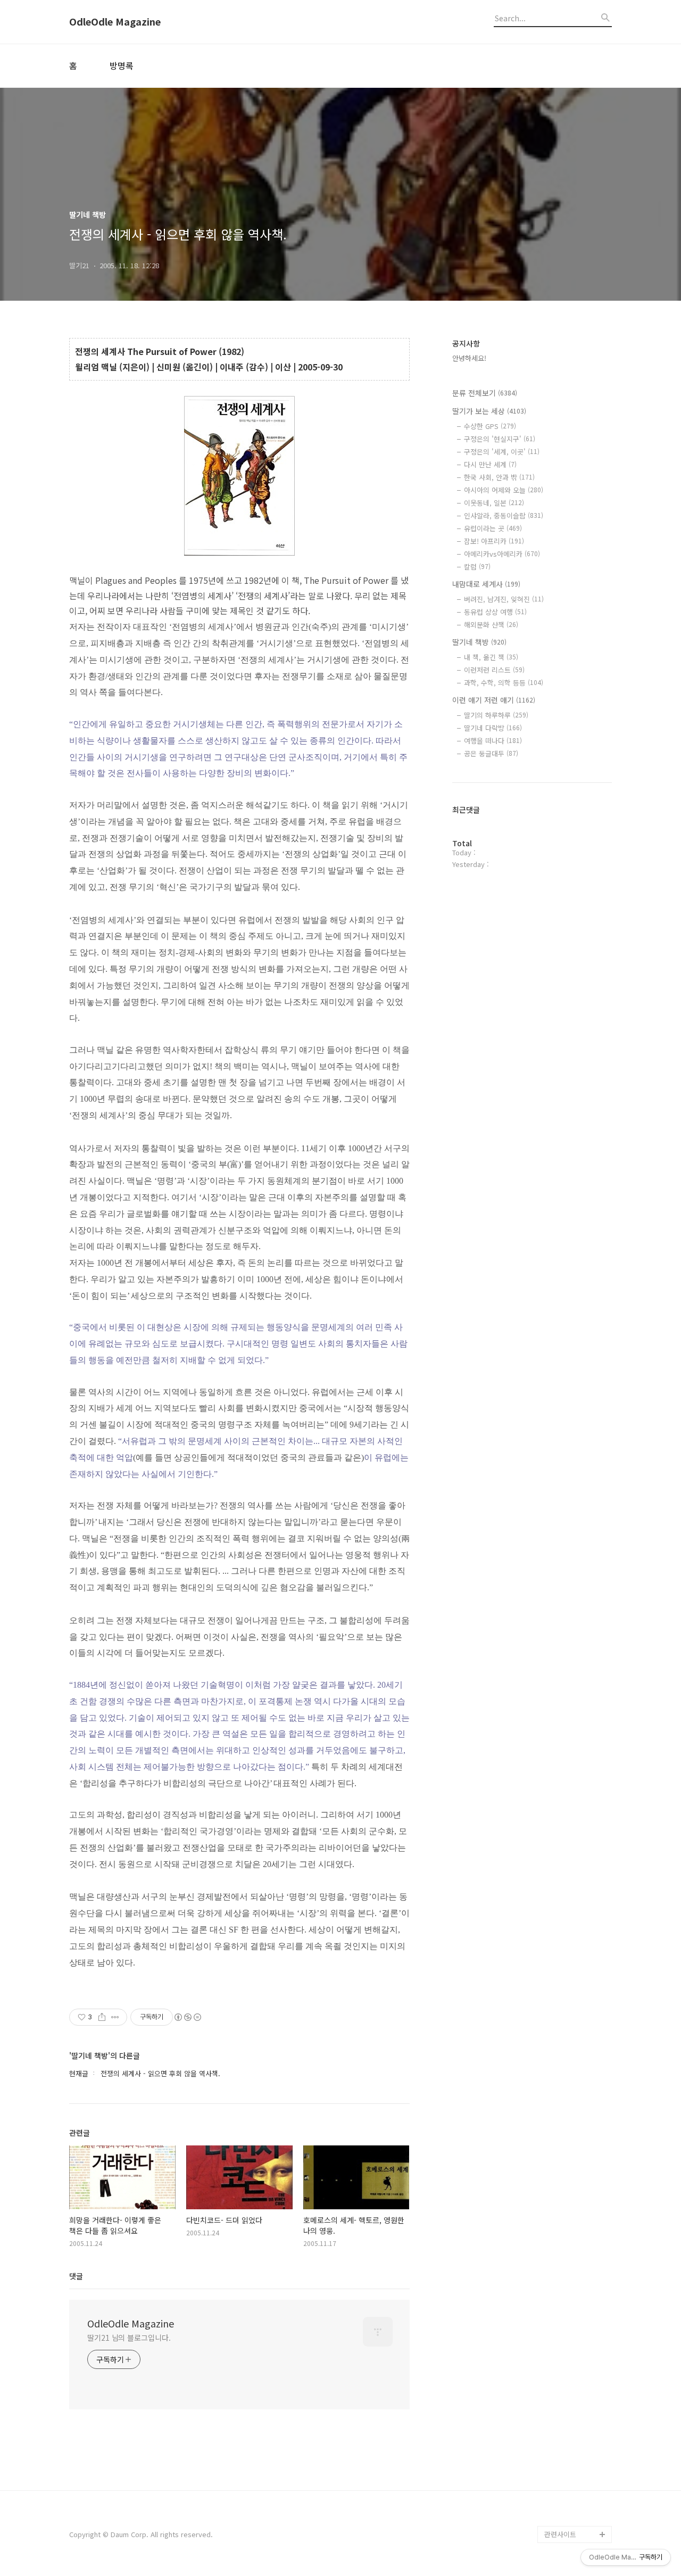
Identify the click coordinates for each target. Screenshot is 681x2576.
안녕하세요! (469, 358)
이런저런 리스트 (494, 670)
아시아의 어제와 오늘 (504, 490)
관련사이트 (560, 2534)
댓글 (76, 2276)
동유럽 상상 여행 (495, 612)
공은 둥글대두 (491, 753)
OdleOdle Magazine (115, 22)
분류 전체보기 (485, 393)
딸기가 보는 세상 (489, 411)
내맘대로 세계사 (486, 584)
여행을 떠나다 (493, 741)
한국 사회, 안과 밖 (499, 477)
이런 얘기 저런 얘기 (494, 700)
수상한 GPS (490, 426)
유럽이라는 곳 (493, 528)
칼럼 (477, 567)
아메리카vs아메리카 (502, 554)
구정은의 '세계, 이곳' (502, 452)
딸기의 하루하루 (496, 715)
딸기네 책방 (479, 642)
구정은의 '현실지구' (500, 439)
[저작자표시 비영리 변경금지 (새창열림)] (187, 2017)
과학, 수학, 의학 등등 (504, 683)
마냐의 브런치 (565, 2500)
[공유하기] (102, 2017)
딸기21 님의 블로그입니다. (129, 2338)
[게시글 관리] (115, 2017)
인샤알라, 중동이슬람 (504, 515)
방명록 (122, 65)
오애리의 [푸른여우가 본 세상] (576, 2475)
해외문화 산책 (491, 625)
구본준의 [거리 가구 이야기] (578, 2441)
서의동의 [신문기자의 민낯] (576, 2406)
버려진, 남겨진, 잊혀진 (504, 599)
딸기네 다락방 (493, 728)
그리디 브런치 (565, 2517)
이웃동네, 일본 (494, 503)
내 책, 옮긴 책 (491, 657)
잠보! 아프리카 (494, 541)
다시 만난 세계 (490, 464)
